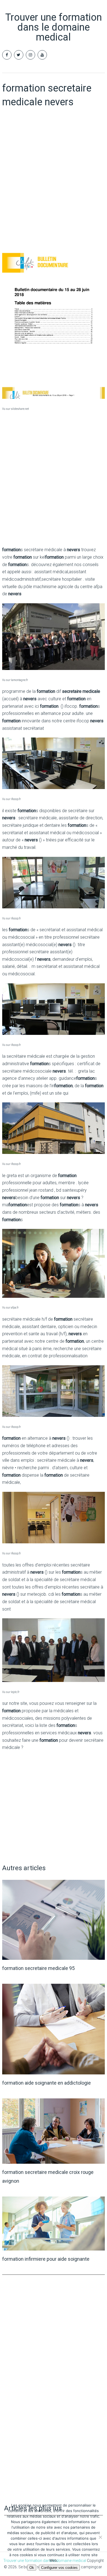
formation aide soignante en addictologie (47, 2083)
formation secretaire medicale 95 (38, 1968)
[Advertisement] (54, 192)
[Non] (100, 2537)
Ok (32, 2568)
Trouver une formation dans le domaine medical (54, 27)
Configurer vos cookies (59, 2568)
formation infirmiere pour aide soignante (46, 2259)
